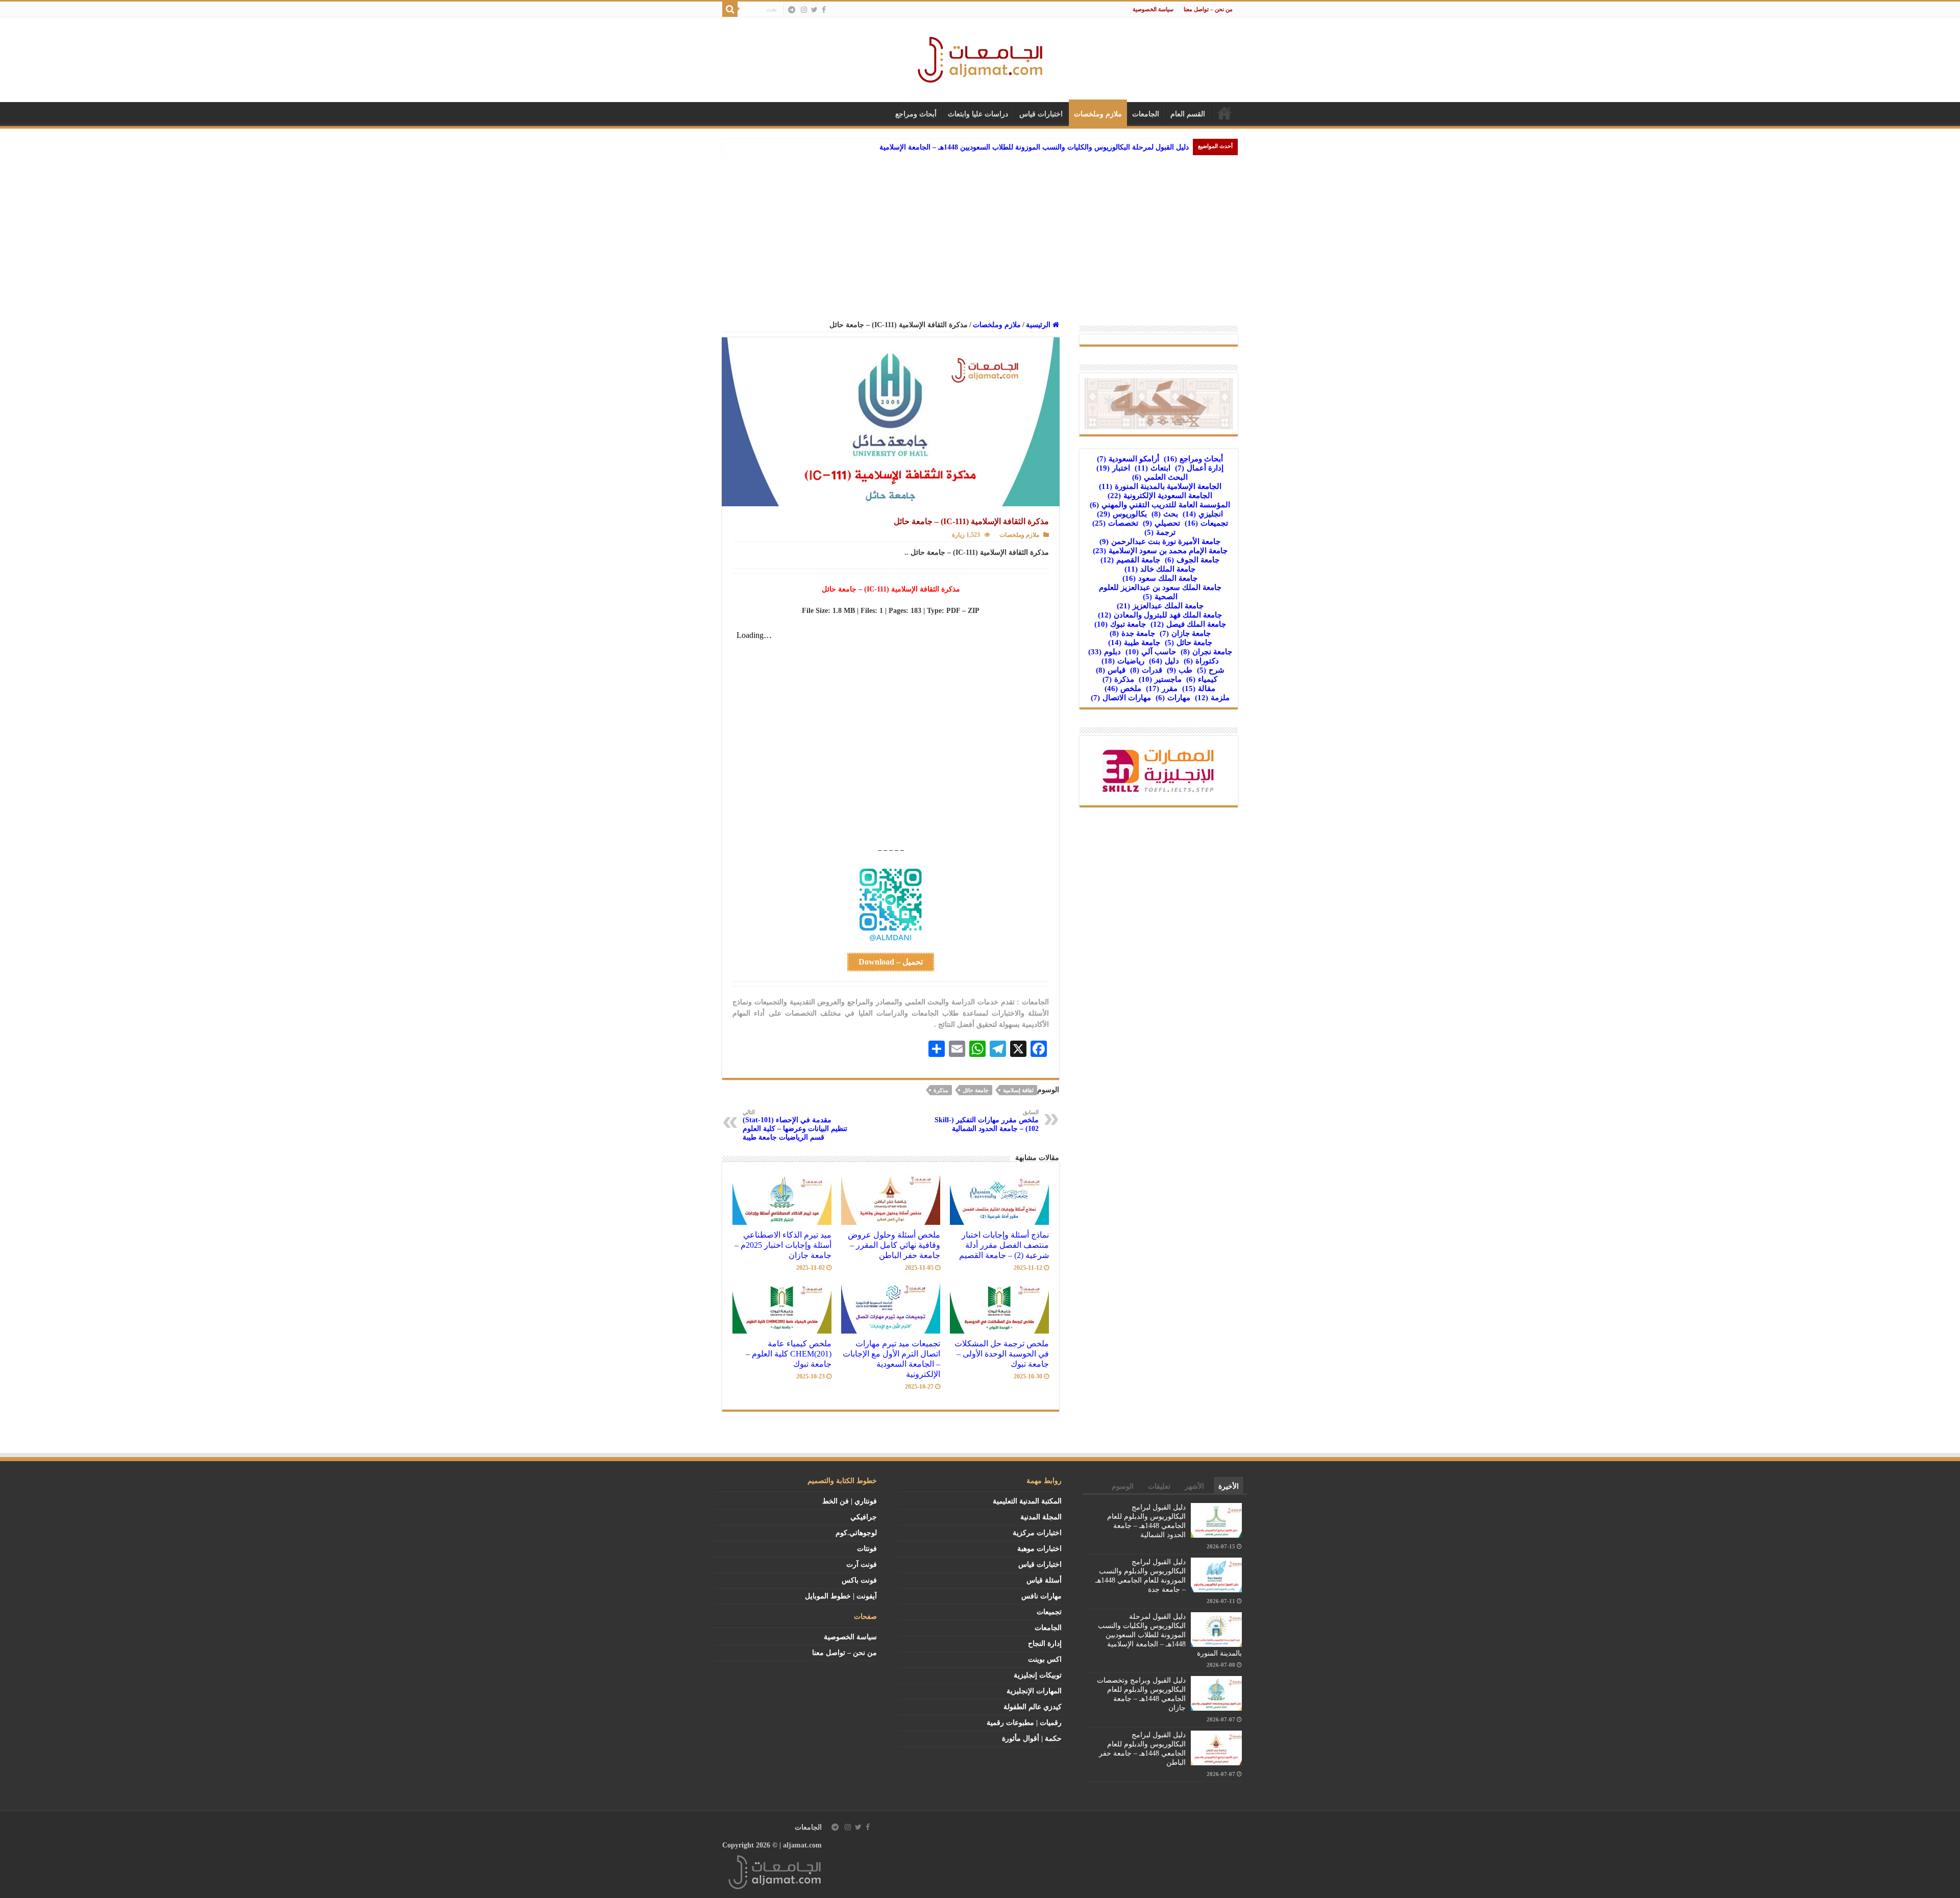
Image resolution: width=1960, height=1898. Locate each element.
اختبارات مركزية (1037, 1533)
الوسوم (1123, 1486)
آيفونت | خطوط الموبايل (841, 1596)
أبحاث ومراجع (916, 114)
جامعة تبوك (1120, 624)
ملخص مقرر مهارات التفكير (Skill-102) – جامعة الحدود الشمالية (987, 1121)
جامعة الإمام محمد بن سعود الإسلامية (1160, 551)
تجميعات (1206, 523)
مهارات (1173, 698)
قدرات (1146, 670)
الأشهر (1194, 1486)
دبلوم (1105, 652)
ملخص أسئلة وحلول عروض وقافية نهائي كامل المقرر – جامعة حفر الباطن (894, 1245)
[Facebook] (824, 10)
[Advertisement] (980, 232)
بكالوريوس (1122, 514)
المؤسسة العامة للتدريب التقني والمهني (1160, 505)
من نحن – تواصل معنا (1208, 9)
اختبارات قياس (1041, 114)
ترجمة (1160, 532)
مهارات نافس (1042, 1596)
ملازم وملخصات (1098, 114)
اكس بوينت (1045, 1659)
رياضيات (1123, 661)
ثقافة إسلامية (1018, 1090)
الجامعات (1146, 114)
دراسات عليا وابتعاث (978, 114)
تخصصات (1115, 523)
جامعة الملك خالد (1160, 569)
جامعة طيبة (1134, 643)
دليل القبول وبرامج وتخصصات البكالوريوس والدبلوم (1112, 147)
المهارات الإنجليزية (1034, 1691)
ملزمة (1212, 698)
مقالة (1199, 688)
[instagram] (804, 10)
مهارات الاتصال (1121, 698)
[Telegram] (792, 10)
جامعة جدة (1132, 633)
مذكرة (941, 1090)
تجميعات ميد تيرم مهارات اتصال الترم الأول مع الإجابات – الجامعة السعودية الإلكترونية (891, 1359)
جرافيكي (864, 1517)
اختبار (1113, 468)
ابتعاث (1153, 468)
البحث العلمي (1160, 477)
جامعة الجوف (1192, 560)
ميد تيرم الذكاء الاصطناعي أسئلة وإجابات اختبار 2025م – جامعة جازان (783, 1245)
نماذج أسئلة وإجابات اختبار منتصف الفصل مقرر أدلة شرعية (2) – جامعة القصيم (1004, 1245)
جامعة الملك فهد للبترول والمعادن (1160, 615)
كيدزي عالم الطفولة (1033, 1707)
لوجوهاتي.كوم (856, 1533)
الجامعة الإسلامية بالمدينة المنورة (1160, 486)
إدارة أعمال (1199, 468)
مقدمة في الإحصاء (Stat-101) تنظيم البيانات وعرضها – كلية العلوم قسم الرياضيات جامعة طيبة (795, 1125)
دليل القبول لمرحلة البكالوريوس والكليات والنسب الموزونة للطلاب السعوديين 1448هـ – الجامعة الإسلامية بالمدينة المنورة (1170, 1635)
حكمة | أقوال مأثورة (1032, 1739)
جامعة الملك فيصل (1188, 624)
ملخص (1123, 688)
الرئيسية (1224, 113)
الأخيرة (1229, 1486)
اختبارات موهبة (1039, 1549)
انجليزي (1203, 514)
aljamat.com (802, 1845)
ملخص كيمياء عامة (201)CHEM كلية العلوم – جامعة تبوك (789, 1354)
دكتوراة (1201, 661)
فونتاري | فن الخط (850, 1501)
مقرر (1162, 688)
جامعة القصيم (1130, 560)
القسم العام (1188, 114)
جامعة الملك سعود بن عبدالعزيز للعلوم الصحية (1160, 592)
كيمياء (1202, 679)
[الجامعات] (980, 57)
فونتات (867, 1549)
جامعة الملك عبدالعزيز (1160, 606)
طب (1180, 670)
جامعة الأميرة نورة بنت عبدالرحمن (1160, 541)
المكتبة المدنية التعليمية (1027, 1501)
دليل (1164, 661)
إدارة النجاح (1045, 1644)
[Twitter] (814, 10)
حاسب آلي (1151, 652)
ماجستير (1160, 679)
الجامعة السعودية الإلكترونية (1160, 496)
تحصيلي (1161, 523)
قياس (1111, 670)
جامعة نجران (1206, 652)
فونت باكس (859, 1580)
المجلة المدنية (1041, 1517)
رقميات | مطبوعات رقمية (1024, 1723)
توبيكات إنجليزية (1038, 1675)
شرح (1211, 670)
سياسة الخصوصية (1153, 9)
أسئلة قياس (1044, 1580)
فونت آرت (862, 1564)
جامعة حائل (976, 1090)
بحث (1165, 514)
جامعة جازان (1185, 633)
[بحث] (730, 9)
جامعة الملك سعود (1160, 578)
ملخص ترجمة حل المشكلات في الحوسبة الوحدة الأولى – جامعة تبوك (1002, 1354)
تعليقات (1159, 1486)
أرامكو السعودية (1128, 459)
